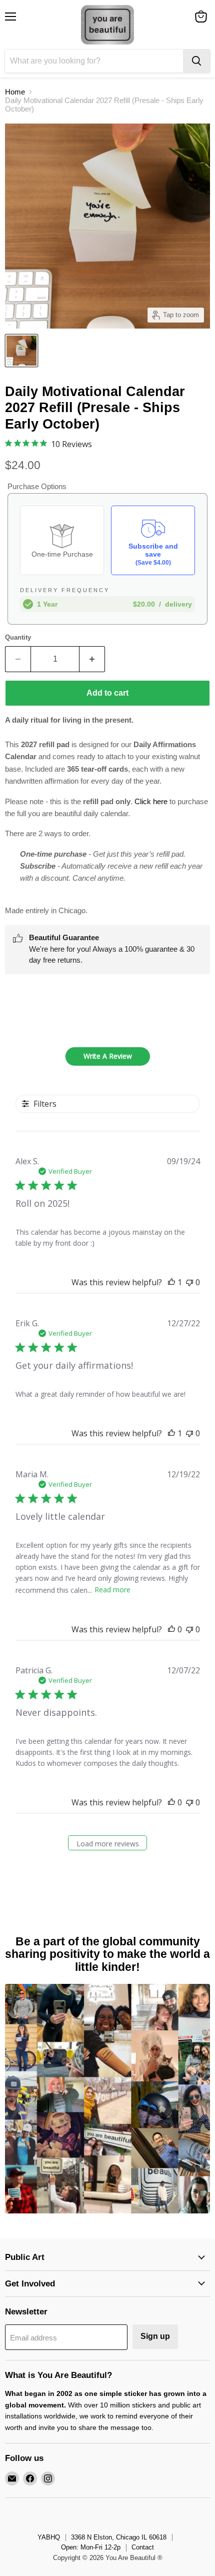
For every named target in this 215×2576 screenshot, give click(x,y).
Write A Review (108, 1056)
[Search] (196, 61)
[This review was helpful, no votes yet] (171, 1629)
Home (15, 92)
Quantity (18, 637)
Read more (112, 1590)
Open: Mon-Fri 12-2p (91, 2547)
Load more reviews (108, 1844)
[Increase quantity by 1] (92, 659)
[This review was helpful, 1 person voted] (171, 1282)
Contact (143, 2547)
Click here (151, 801)
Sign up (155, 2336)
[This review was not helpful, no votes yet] (189, 1282)
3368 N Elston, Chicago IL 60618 (119, 2537)
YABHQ (49, 2537)
